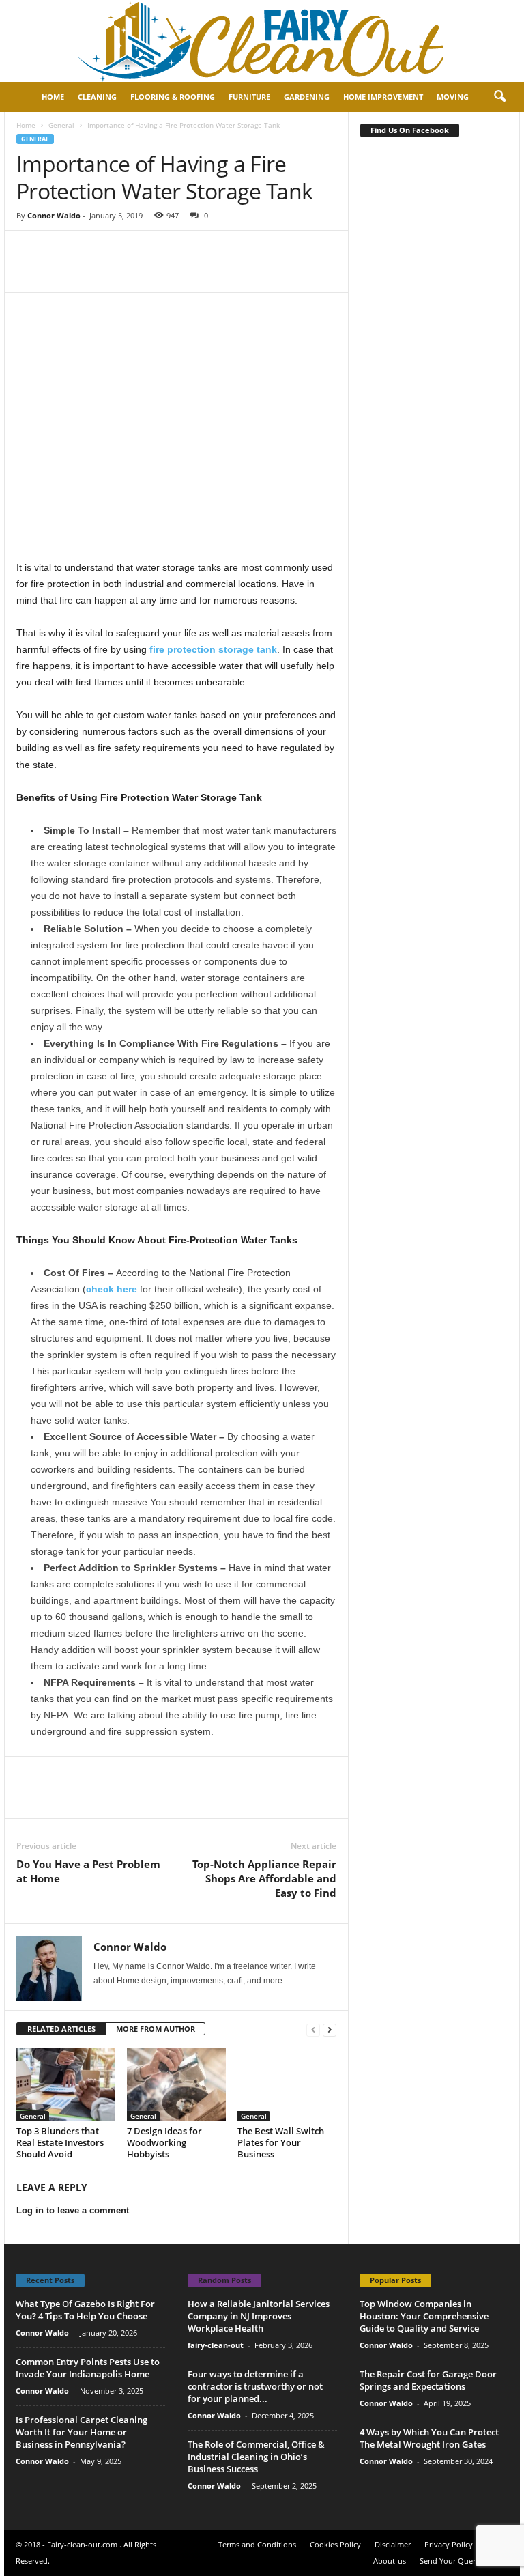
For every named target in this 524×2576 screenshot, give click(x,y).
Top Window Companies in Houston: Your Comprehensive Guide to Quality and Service (424, 2316)
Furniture (249, 97)
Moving (453, 97)
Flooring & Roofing (173, 97)
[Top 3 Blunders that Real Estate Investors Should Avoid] (66, 2084)
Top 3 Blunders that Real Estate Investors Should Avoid (60, 2142)
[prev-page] (313, 2029)
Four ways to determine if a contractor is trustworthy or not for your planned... (255, 2386)
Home (53, 97)
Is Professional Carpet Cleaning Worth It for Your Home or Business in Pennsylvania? (82, 2432)
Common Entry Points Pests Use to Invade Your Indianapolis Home (88, 2368)
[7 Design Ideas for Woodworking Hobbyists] (176, 2084)
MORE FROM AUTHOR (156, 2029)
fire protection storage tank (213, 649)
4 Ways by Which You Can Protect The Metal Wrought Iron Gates (429, 2438)
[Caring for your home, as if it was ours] (262, 41)
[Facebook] (30, 251)
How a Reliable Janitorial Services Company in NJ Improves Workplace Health (259, 2316)
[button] (499, 97)
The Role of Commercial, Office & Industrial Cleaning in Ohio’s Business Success (256, 2457)
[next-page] (330, 2029)
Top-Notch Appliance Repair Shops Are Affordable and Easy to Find (264, 1878)
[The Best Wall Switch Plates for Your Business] (287, 2084)
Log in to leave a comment (73, 2210)
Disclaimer (393, 2544)
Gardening (307, 97)
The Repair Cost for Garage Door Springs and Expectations (428, 2380)
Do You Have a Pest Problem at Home (88, 1871)
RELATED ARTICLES (61, 2029)
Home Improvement (383, 97)
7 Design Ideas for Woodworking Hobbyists (164, 2142)
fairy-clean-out (216, 2345)
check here (112, 1289)
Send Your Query (450, 2561)
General (61, 125)
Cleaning (97, 97)
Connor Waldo (54, 215)
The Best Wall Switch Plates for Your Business (281, 2142)
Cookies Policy (335, 2544)
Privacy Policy (449, 2544)
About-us (390, 2561)
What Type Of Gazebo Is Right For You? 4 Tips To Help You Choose (85, 2310)
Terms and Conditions (257, 2544)
